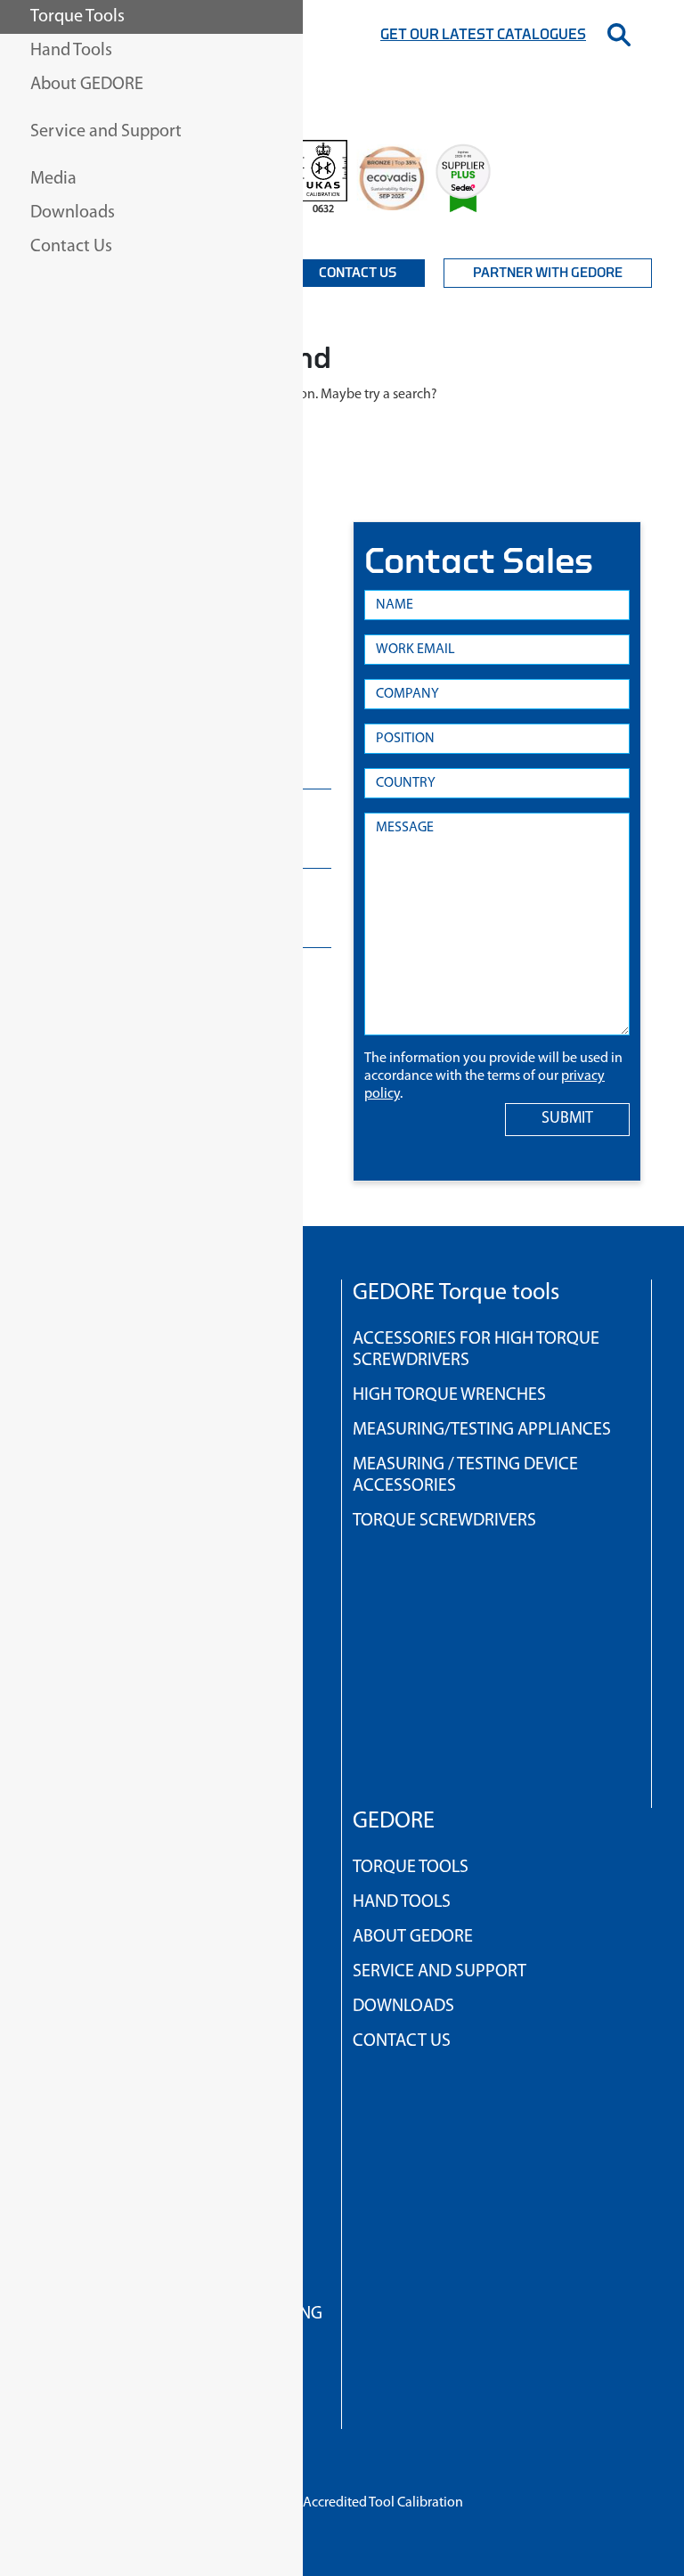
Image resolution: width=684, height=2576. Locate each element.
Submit (567, 1119)
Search (619, 35)
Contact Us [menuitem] (71, 247)
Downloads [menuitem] (73, 213)
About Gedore (413, 1937)
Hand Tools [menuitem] (71, 51)
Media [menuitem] (53, 179)
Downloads (403, 2007)
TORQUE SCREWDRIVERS (444, 1521)
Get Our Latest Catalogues (483, 35)
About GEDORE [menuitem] (87, 85)
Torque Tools (411, 1868)
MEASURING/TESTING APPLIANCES (482, 1430)
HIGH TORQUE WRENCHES (449, 1395)
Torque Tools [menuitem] (77, 17)
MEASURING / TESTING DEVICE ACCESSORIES (465, 1476)
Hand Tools (402, 1902)
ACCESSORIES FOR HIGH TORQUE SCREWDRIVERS (476, 1350)
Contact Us (358, 273)
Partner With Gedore (548, 273)
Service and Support (440, 1972)
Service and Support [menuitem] (106, 132)
